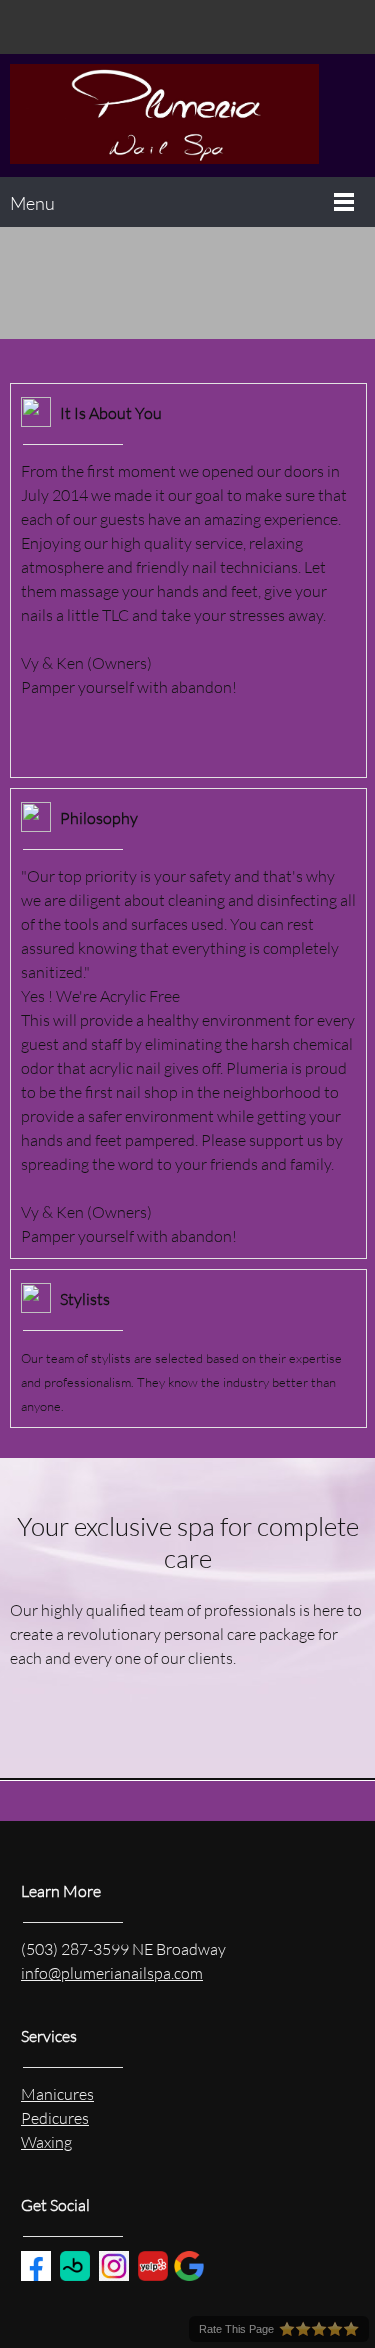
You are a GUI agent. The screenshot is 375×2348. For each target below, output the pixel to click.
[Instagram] (145, 27)
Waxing (46, 2141)
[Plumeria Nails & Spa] (187, 115)
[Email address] (55, 27)
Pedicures (55, 2117)
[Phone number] (25, 27)
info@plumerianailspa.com (112, 1972)
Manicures (57, 2093)
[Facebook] (115, 27)
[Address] (85, 27)
